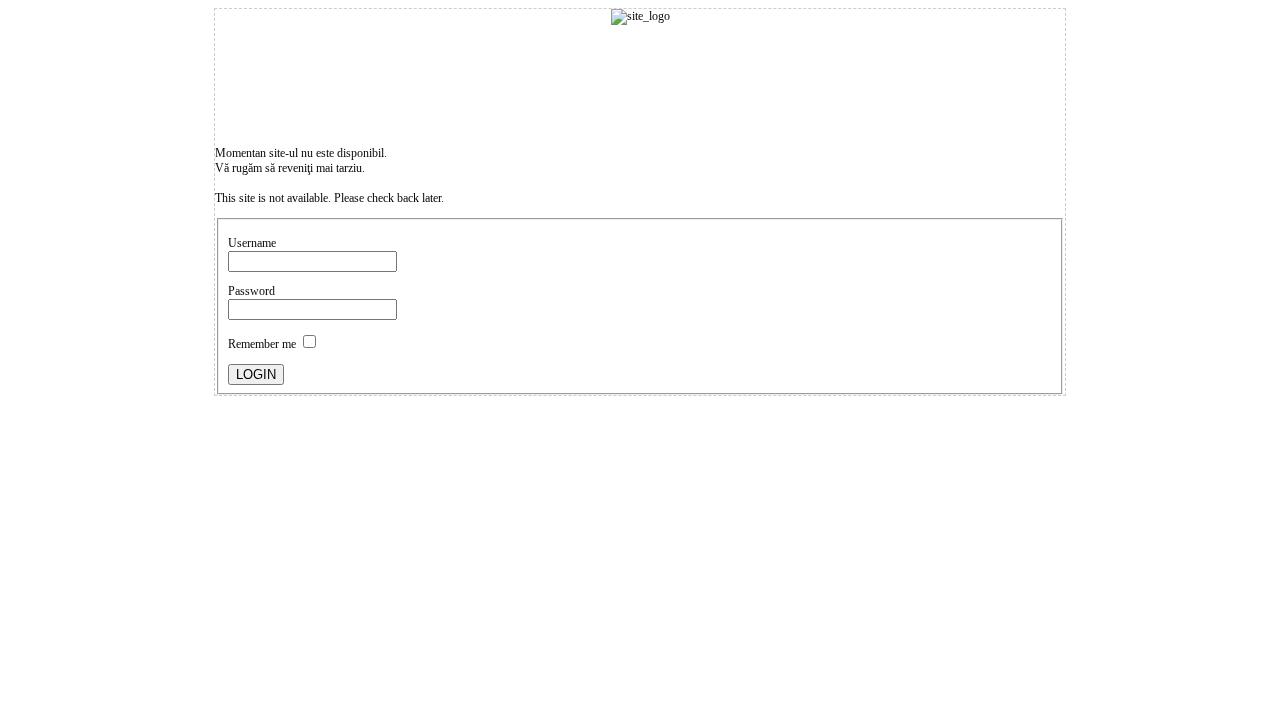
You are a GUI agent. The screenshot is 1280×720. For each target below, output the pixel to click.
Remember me (262, 344)
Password (251, 291)
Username (252, 243)
